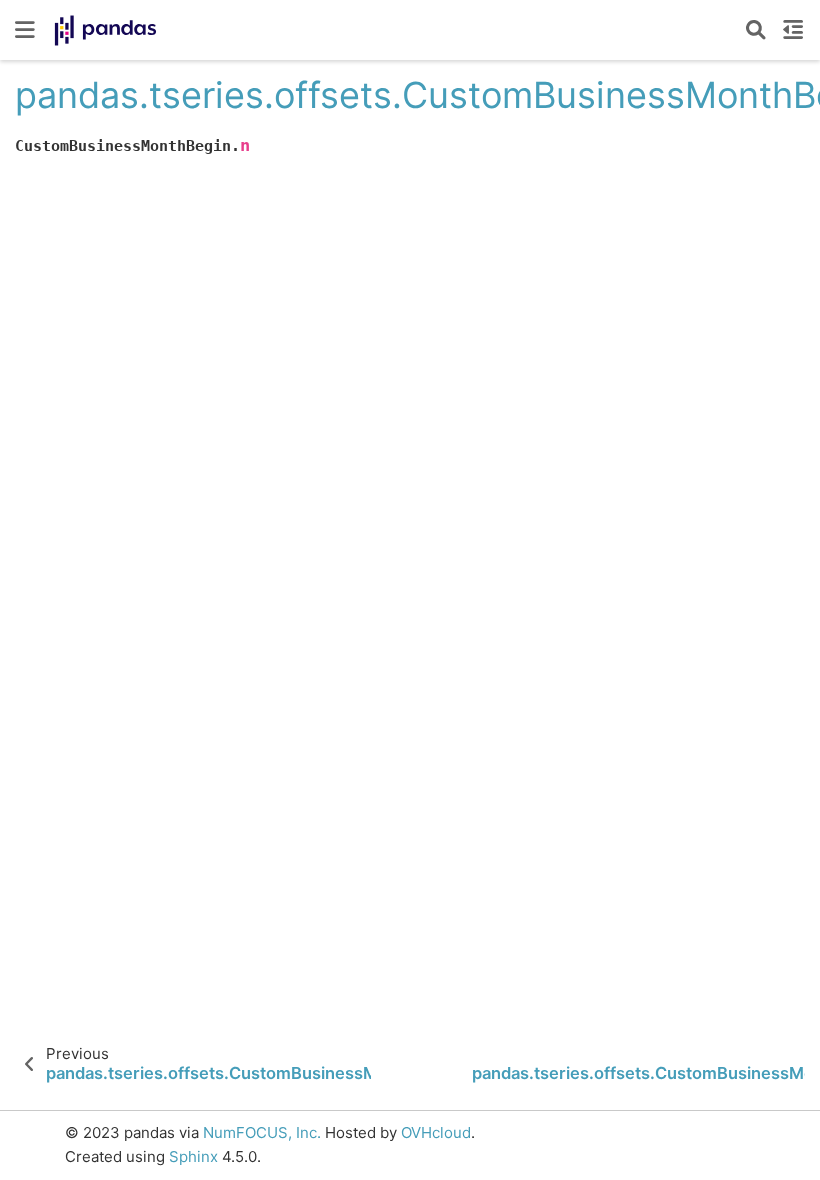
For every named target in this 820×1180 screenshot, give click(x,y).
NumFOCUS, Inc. (262, 1132)
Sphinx (193, 1156)
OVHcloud (436, 1132)
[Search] (756, 30)
